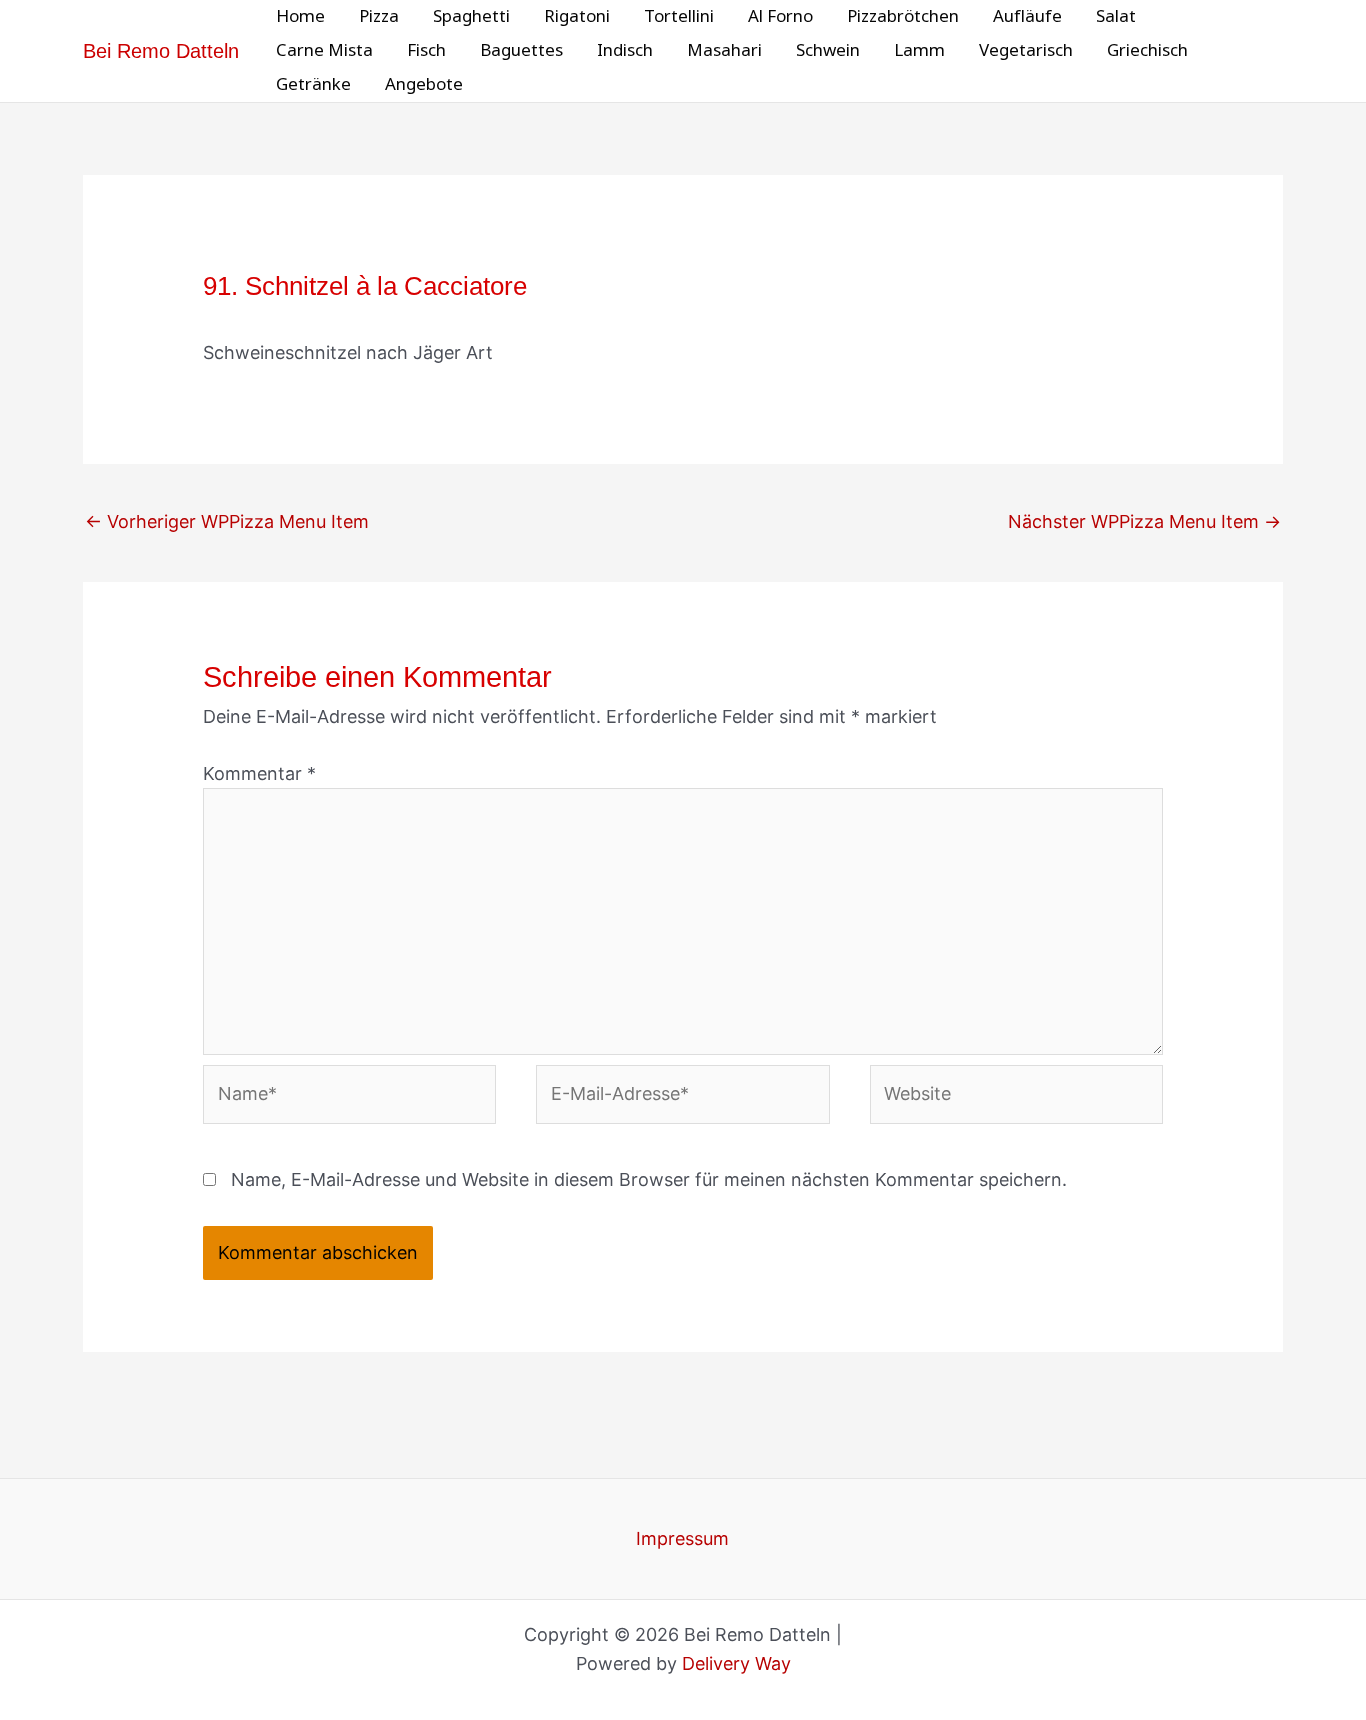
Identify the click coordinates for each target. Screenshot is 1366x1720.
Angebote (424, 84)
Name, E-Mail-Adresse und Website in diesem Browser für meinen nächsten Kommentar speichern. (649, 1179)
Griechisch (1147, 50)
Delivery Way (736, 1663)
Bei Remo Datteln (161, 51)
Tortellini (679, 16)
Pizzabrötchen (903, 16)
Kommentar (259, 773)
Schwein (828, 50)
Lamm (919, 50)
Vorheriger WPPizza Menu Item (227, 521)
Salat (1116, 16)
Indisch (625, 50)
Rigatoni (577, 16)
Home (300, 16)
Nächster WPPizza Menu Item (1144, 521)
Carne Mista (324, 50)
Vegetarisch (1026, 50)
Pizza (379, 16)
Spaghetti (471, 16)
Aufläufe (1027, 16)
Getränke (313, 84)
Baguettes (521, 50)
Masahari (724, 50)
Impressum (682, 1538)
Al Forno (780, 16)
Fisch (426, 50)
